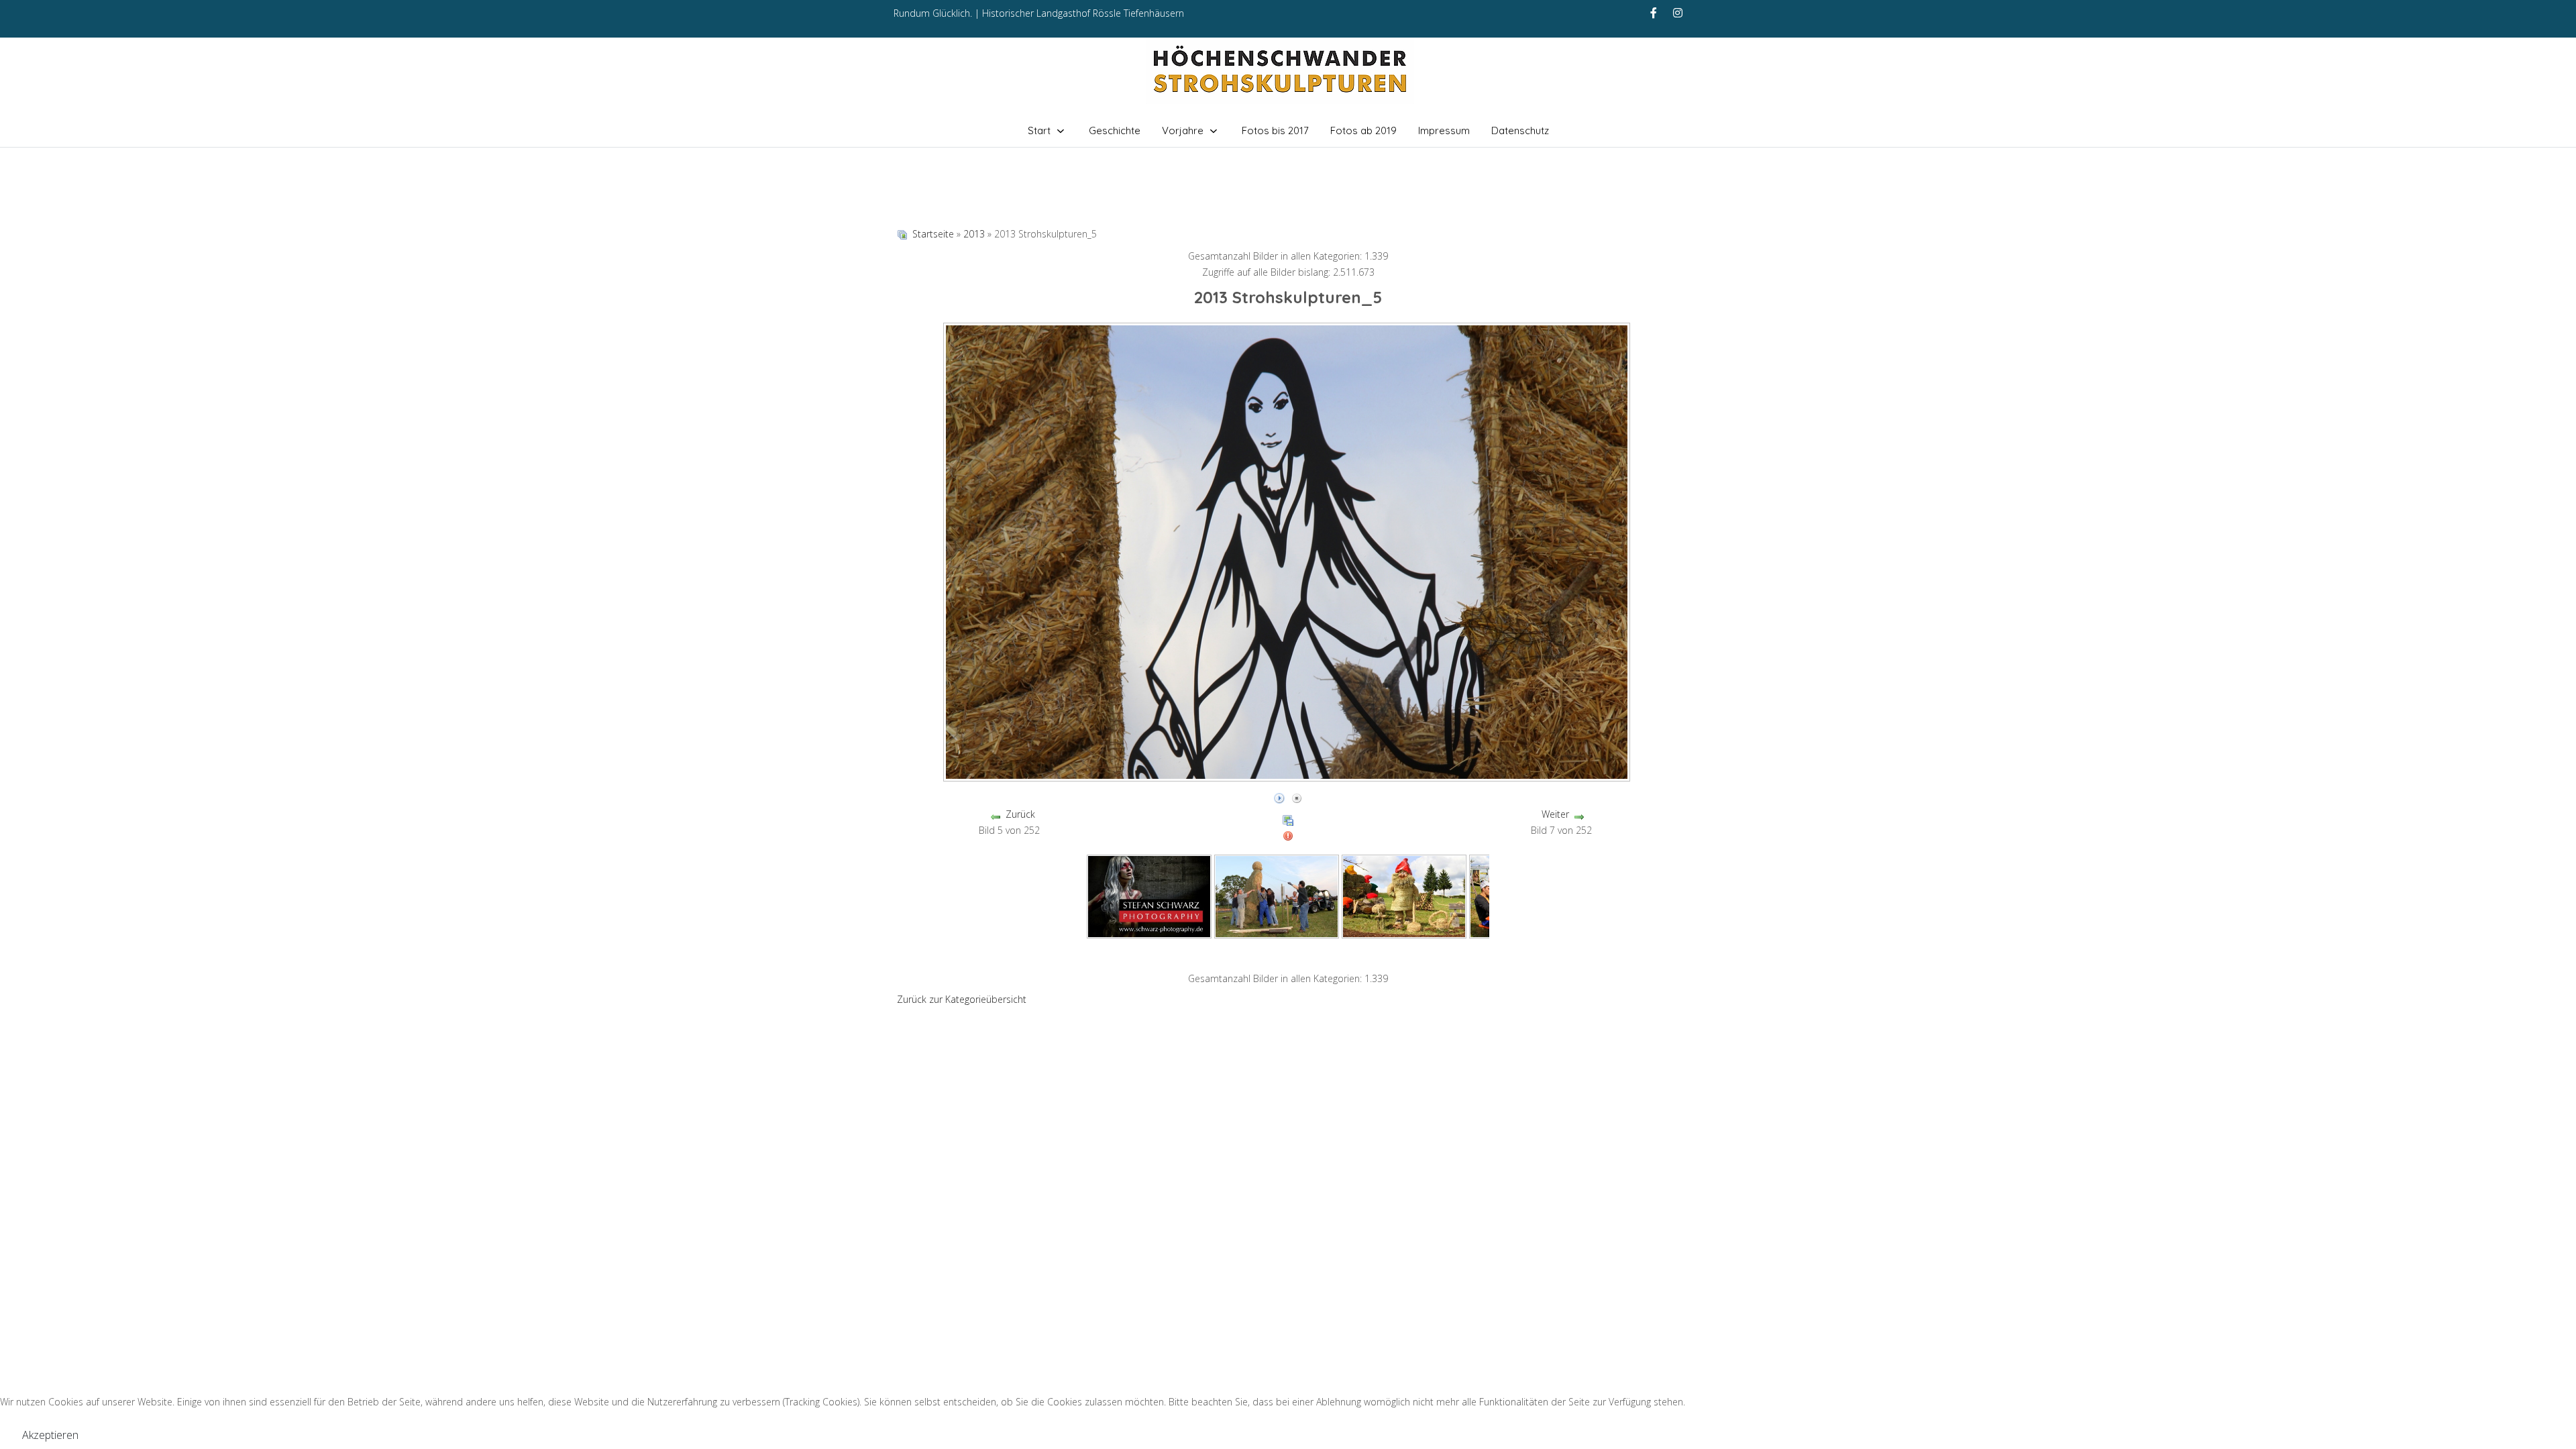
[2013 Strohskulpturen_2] (1404, 895)
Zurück (1020, 814)
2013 (974, 234)
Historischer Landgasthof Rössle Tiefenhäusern (1083, 13)
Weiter (1555, 814)
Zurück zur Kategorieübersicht (962, 999)
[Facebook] (1654, 13)
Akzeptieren (50, 1435)
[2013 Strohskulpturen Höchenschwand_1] (1149, 895)
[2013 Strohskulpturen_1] (1277, 895)
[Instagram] (1678, 13)
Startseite (933, 234)
